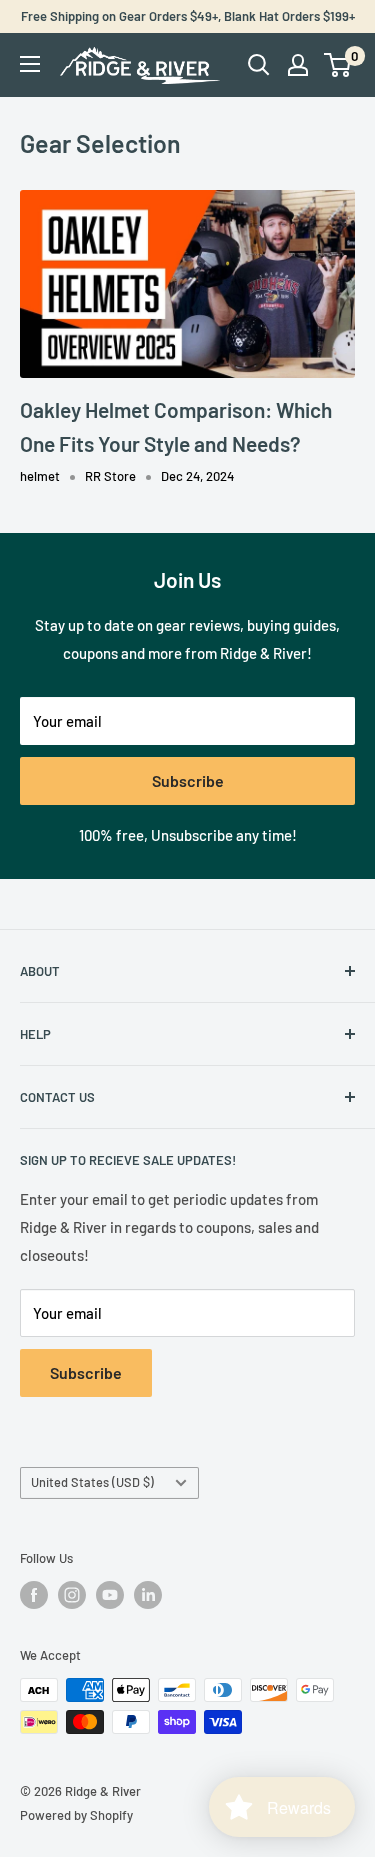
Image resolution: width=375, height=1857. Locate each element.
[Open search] (259, 65)
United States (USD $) (92, 1482)
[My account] (298, 65)
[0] (338, 65)
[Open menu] (30, 64)
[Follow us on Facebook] (34, 1595)
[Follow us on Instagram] (72, 1595)
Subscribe (188, 780)
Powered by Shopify (76, 1815)
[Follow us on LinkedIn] (148, 1595)
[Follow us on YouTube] (110, 1595)
